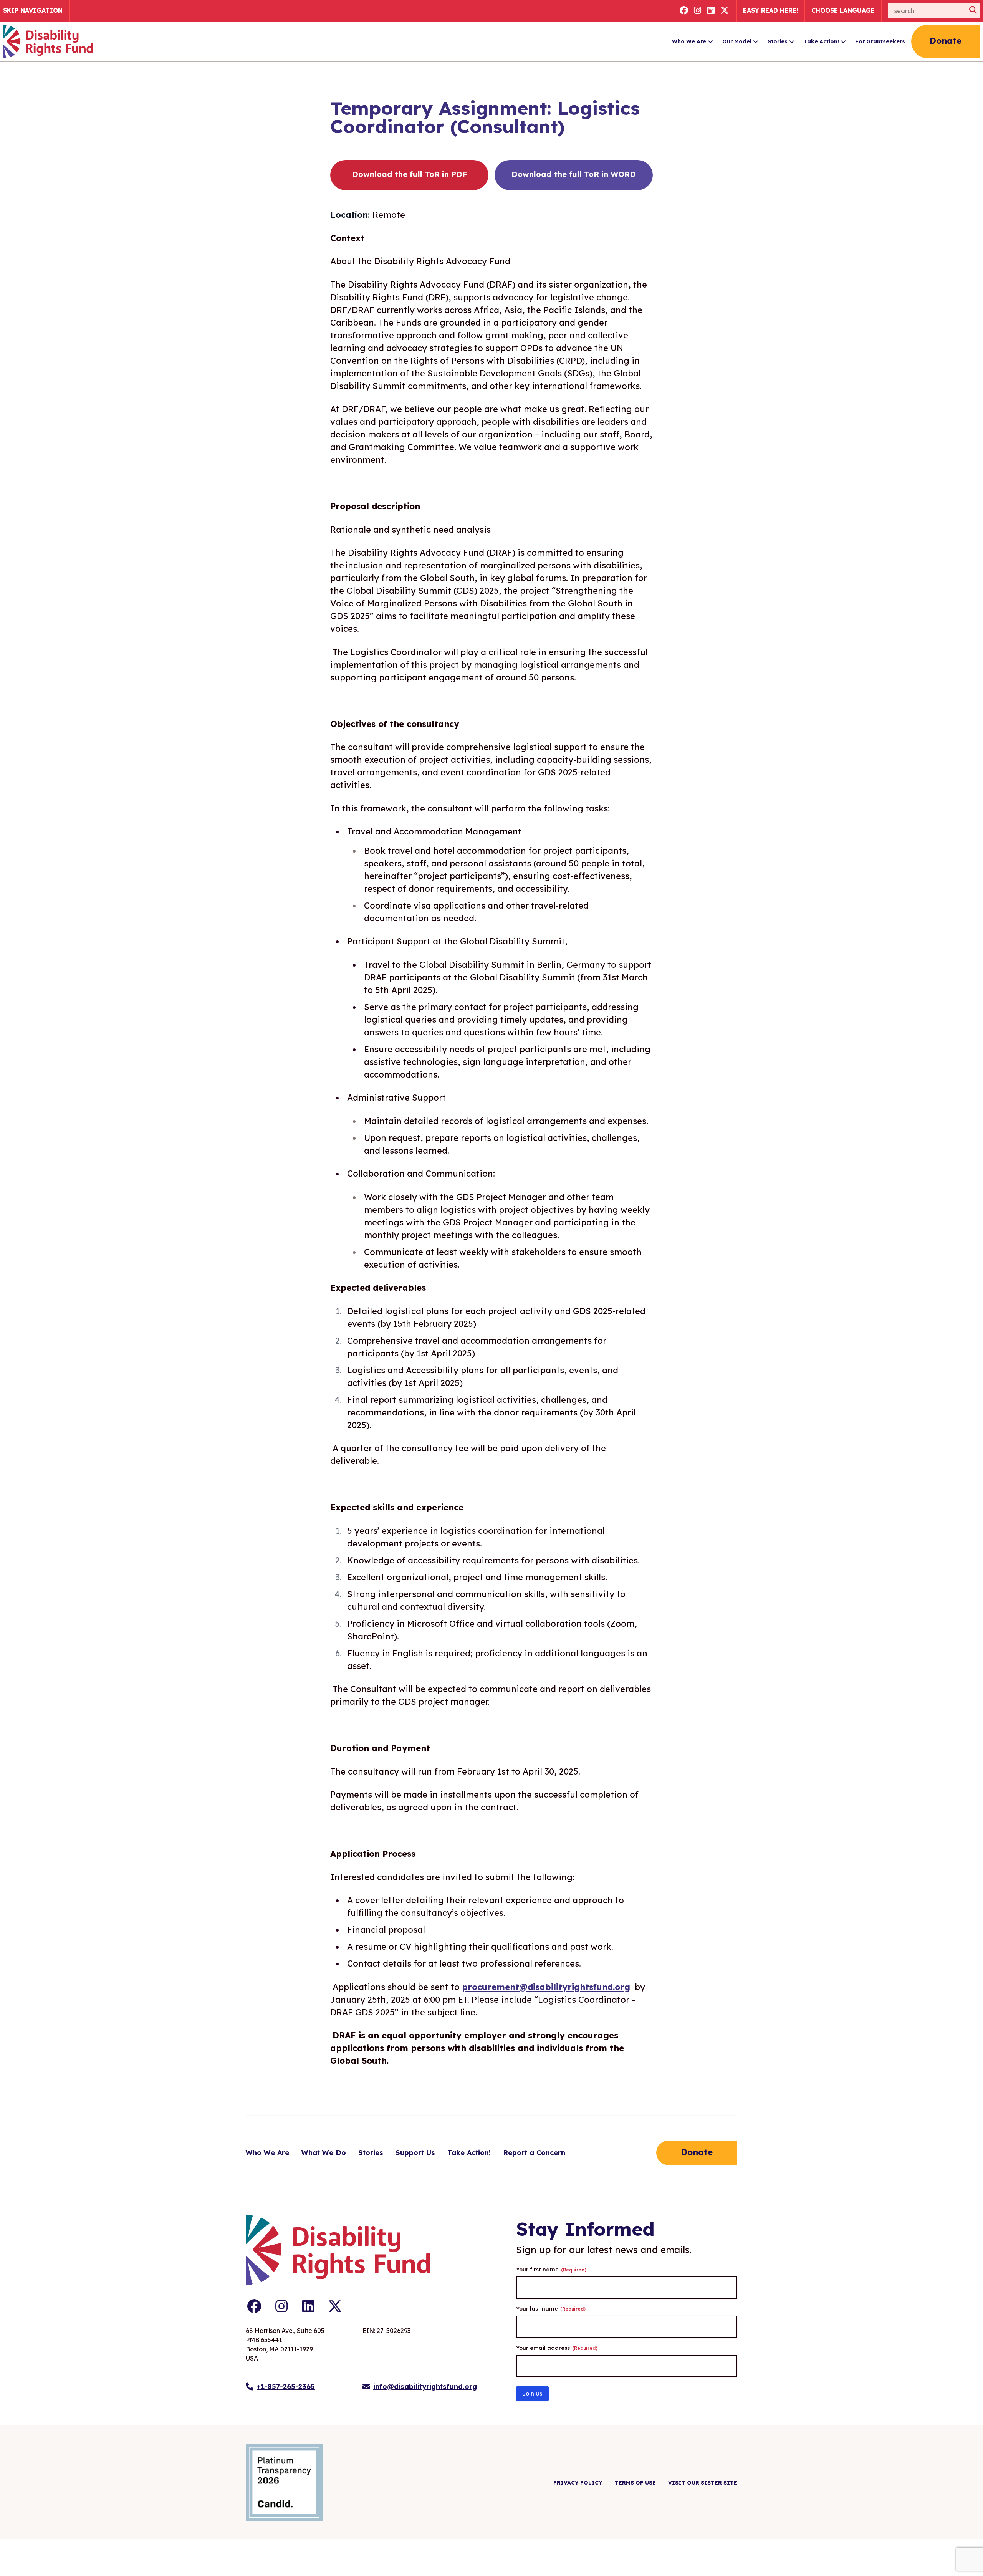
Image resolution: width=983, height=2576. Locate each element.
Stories (778, 41)
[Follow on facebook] (684, 11)
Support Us (415, 2153)
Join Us (532, 2394)
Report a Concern (534, 2153)
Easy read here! (771, 10)
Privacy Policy (578, 2483)
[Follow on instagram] (698, 11)
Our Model (737, 41)
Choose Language (843, 10)
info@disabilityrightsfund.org (425, 2386)
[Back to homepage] (48, 41)
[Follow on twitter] (725, 11)
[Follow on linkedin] (711, 11)
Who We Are (689, 41)
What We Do (324, 2153)
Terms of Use (635, 2483)
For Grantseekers (880, 41)
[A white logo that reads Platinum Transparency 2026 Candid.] (284, 2482)
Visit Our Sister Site (703, 2483)
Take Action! (821, 41)
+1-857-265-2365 (286, 2386)
